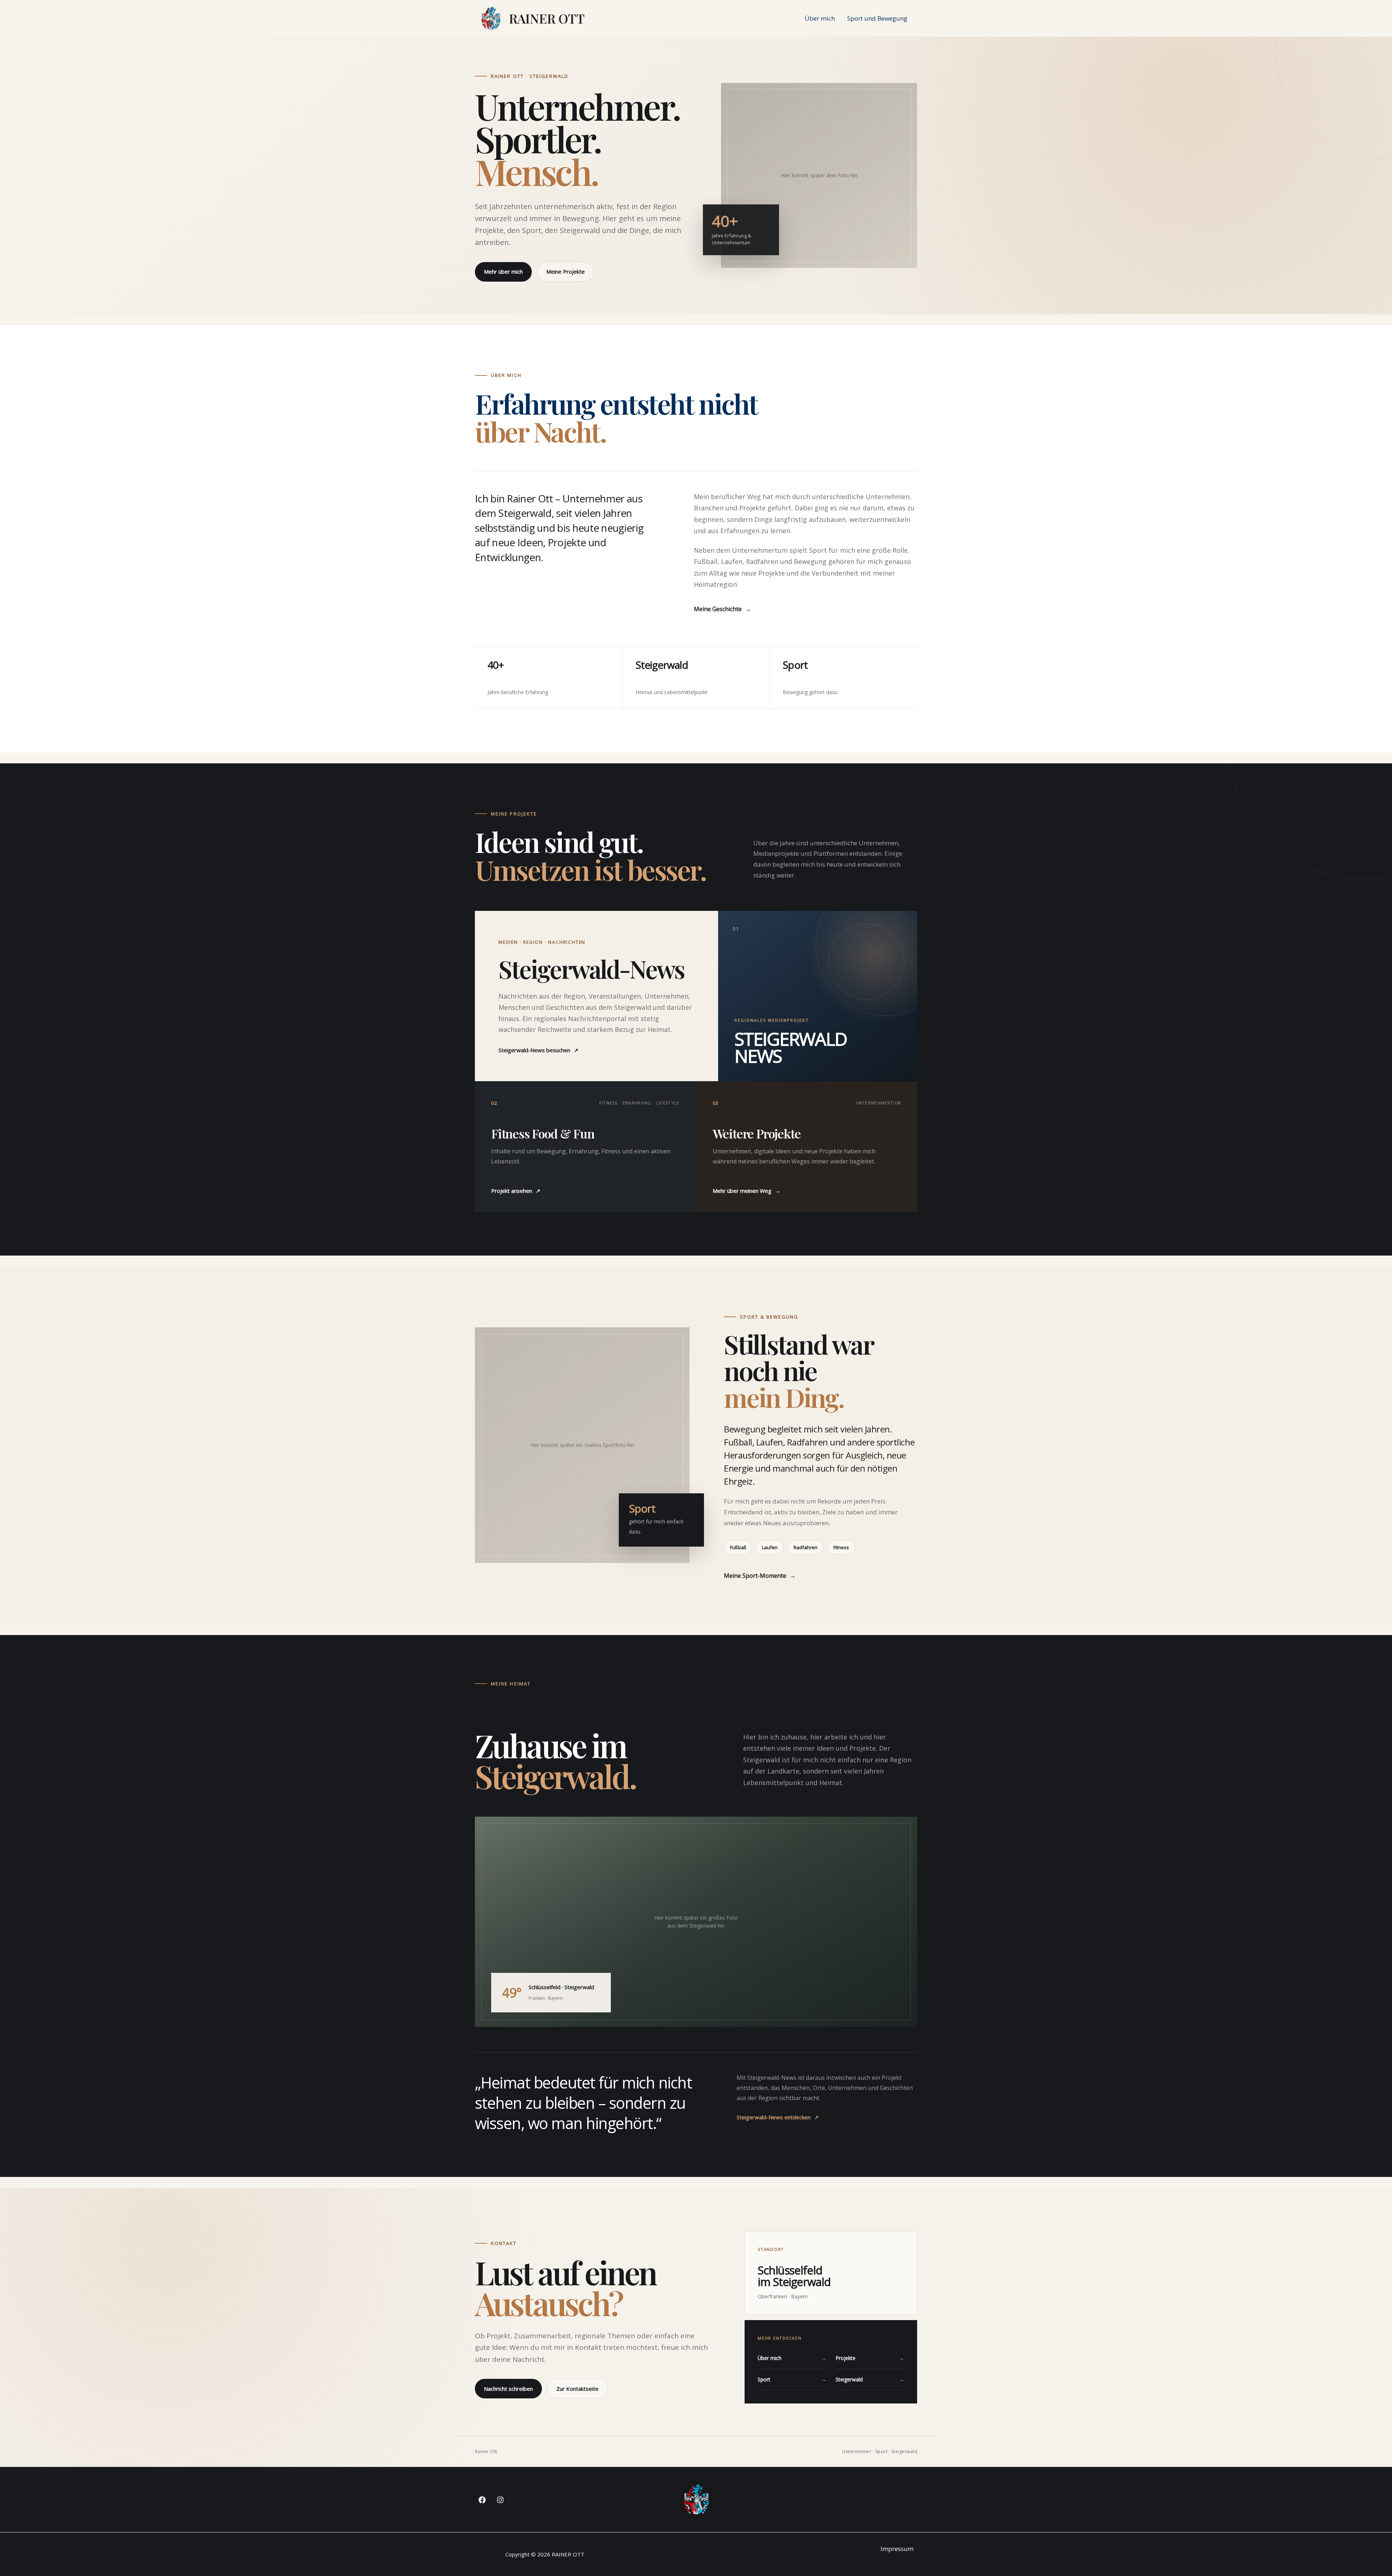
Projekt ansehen (516, 1191)
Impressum (897, 2549)
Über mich (820, 18)
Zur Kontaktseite (577, 2389)
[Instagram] (500, 2500)
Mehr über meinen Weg (747, 1191)
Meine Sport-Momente (760, 1576)
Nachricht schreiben (508, 2389)
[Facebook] (482, 2500)
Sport (792, 2379)
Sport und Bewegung (877, 18)
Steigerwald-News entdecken (778, 2117)
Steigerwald (870, 2379)
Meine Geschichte (722, 609)
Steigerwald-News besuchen (538, 1050)
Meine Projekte (565, 271)
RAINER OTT (547, 18)
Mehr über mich (503, 271)
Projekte (870, 2358)
